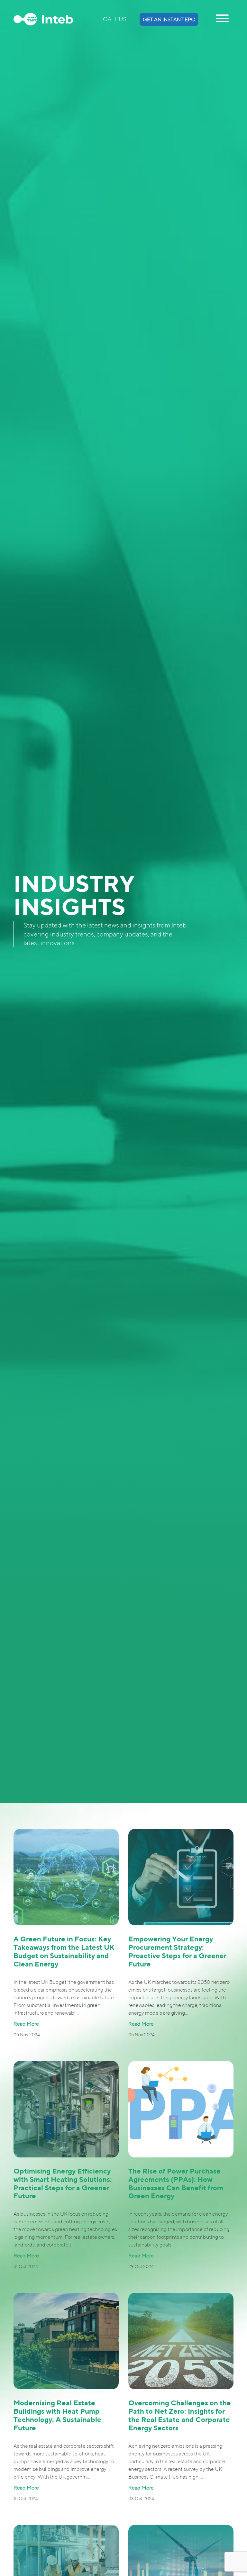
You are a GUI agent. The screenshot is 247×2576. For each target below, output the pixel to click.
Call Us (115, 19)
